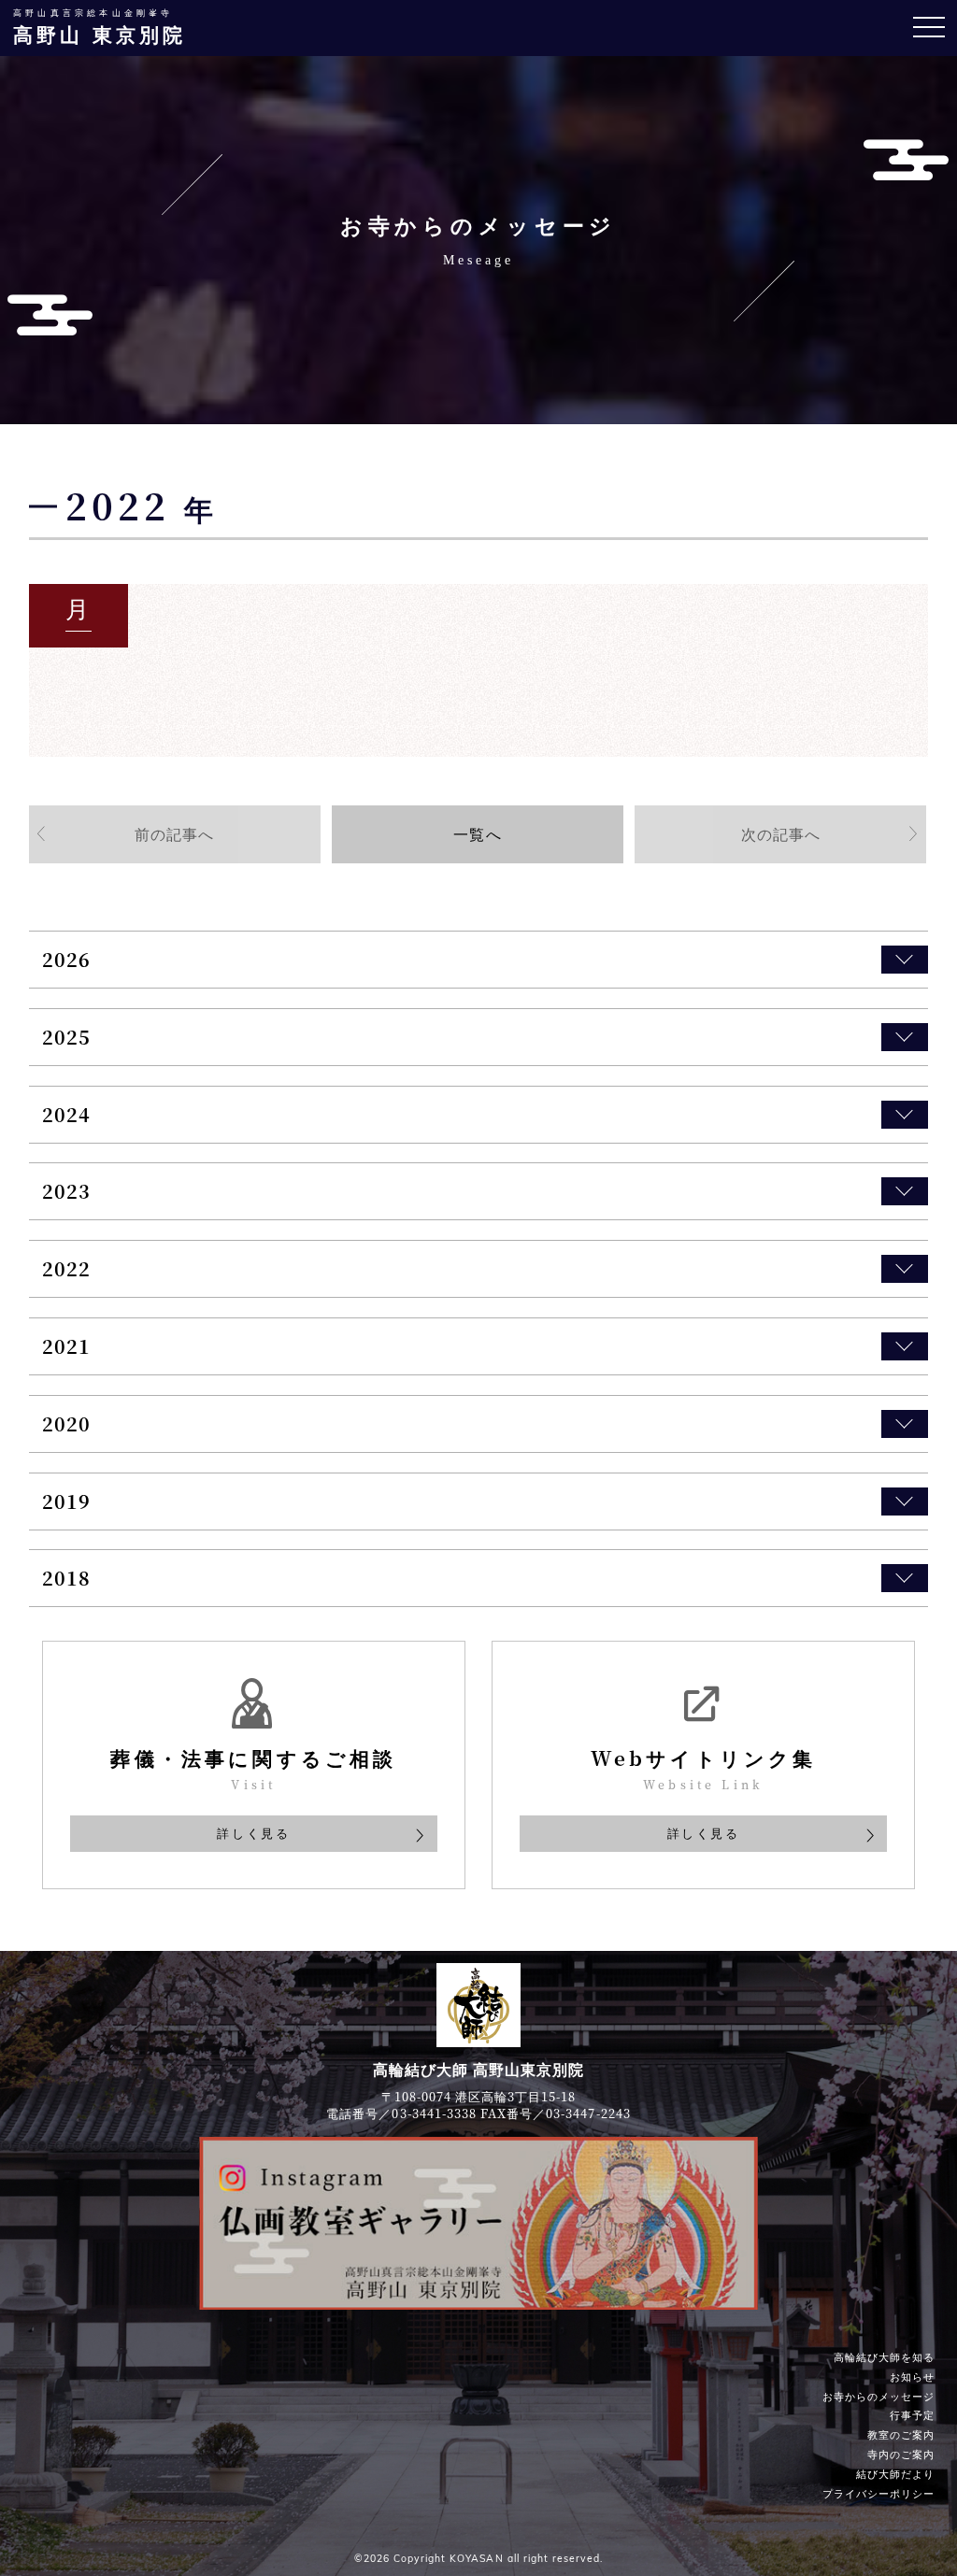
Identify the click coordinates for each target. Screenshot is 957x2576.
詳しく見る (253, 1833)
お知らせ (912, 2376)
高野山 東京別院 (100, 27)
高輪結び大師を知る (884, 2356)
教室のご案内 (901, 2434)
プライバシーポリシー (878, 2493)
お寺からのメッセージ (878, 2396)
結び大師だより (895, 2473)
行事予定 (912, 2415)
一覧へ (477, 833)
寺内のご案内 (901, 2454)
